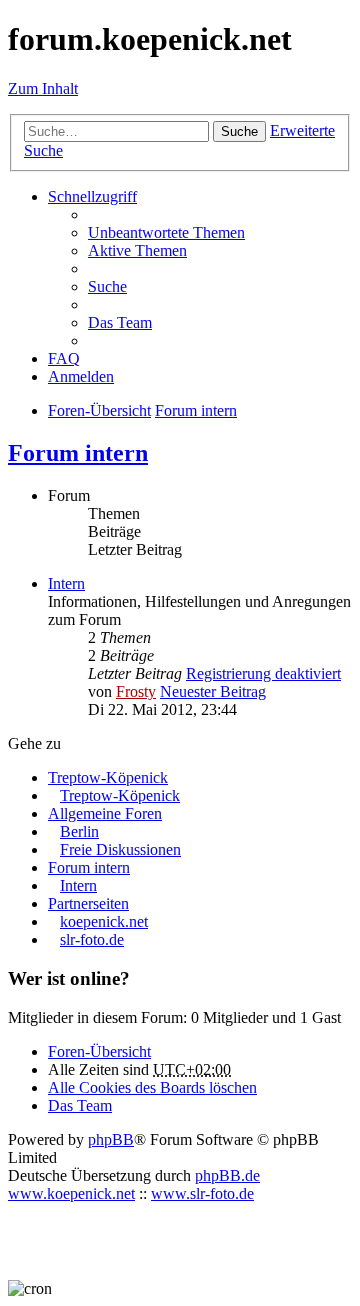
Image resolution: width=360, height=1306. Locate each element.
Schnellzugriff (92, 196)
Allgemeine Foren (105, 813)
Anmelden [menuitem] (81, 376)
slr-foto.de (92, 939)
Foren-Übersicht (99, 1051)
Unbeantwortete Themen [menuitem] (166, 232)
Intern (66, 583)
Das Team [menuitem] (120, 322)
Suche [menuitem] (107, 286)
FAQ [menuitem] (64, 358)
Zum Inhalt (43, 88)
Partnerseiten (88, 903)
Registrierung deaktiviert (263, 673)
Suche (239, 131)
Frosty (136, 691)
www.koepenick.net (71, 1193)
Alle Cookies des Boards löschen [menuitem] (152, 1087)
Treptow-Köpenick (108, 777)
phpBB (111, 1139)
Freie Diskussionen (120, 849)
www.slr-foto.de (202, 1193)
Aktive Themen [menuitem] (137, 250)
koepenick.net (104, 921)
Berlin (79, 831)
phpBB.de (227, 1175)
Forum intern (78, 453)
